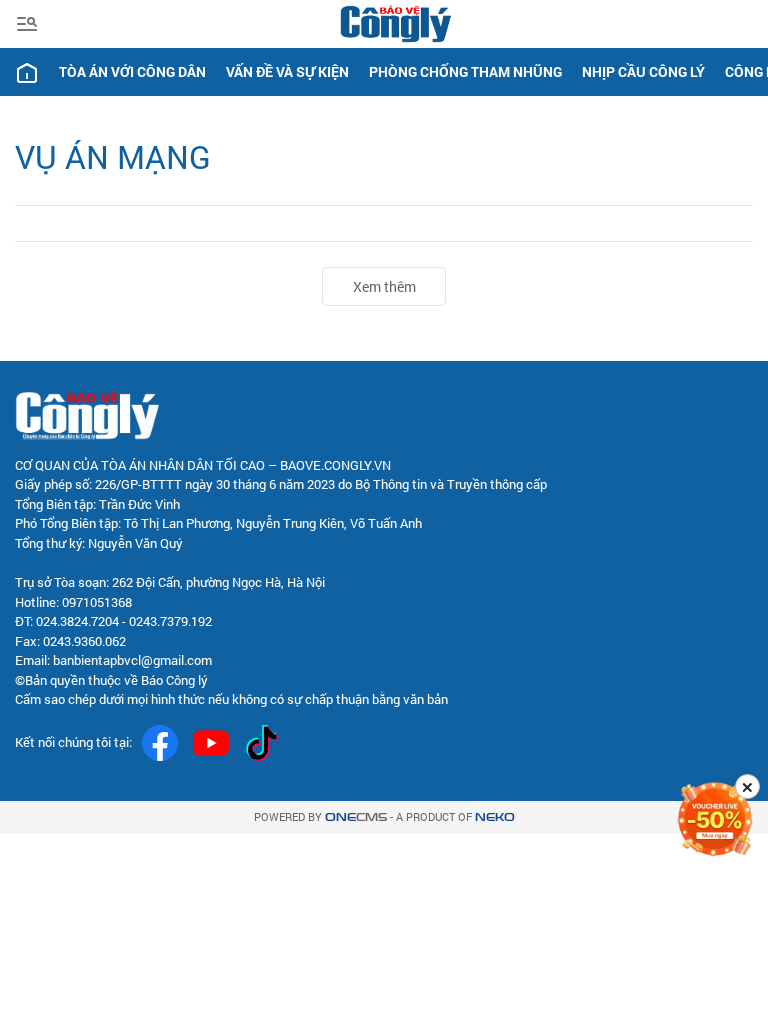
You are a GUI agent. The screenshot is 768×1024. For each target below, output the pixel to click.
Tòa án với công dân (132, 71)
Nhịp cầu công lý (643, 71)
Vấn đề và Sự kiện (287, 71)
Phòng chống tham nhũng (465, 71)
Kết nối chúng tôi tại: (73, 742)
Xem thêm (384, 286)
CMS (356, 817)
